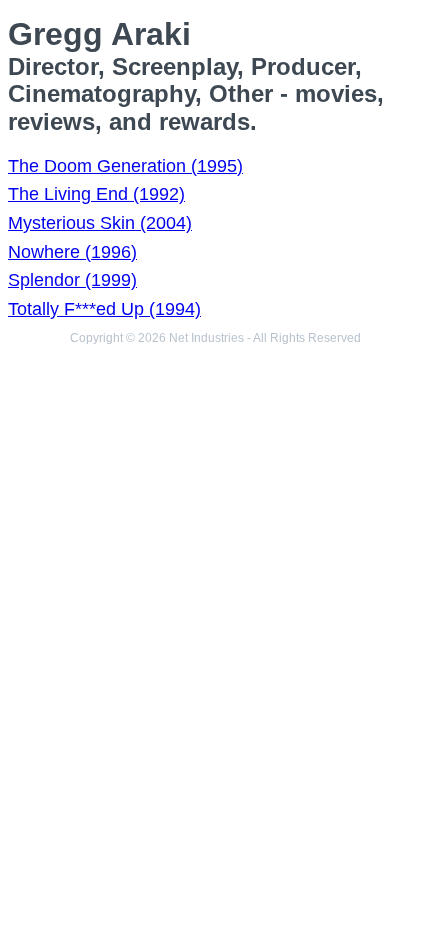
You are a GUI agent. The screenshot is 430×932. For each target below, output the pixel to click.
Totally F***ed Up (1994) (104, 309)
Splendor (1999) (72, 280)
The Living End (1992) (96, 194)
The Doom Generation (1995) (125, 166)
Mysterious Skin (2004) (100, 223)
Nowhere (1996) (72, 252)
